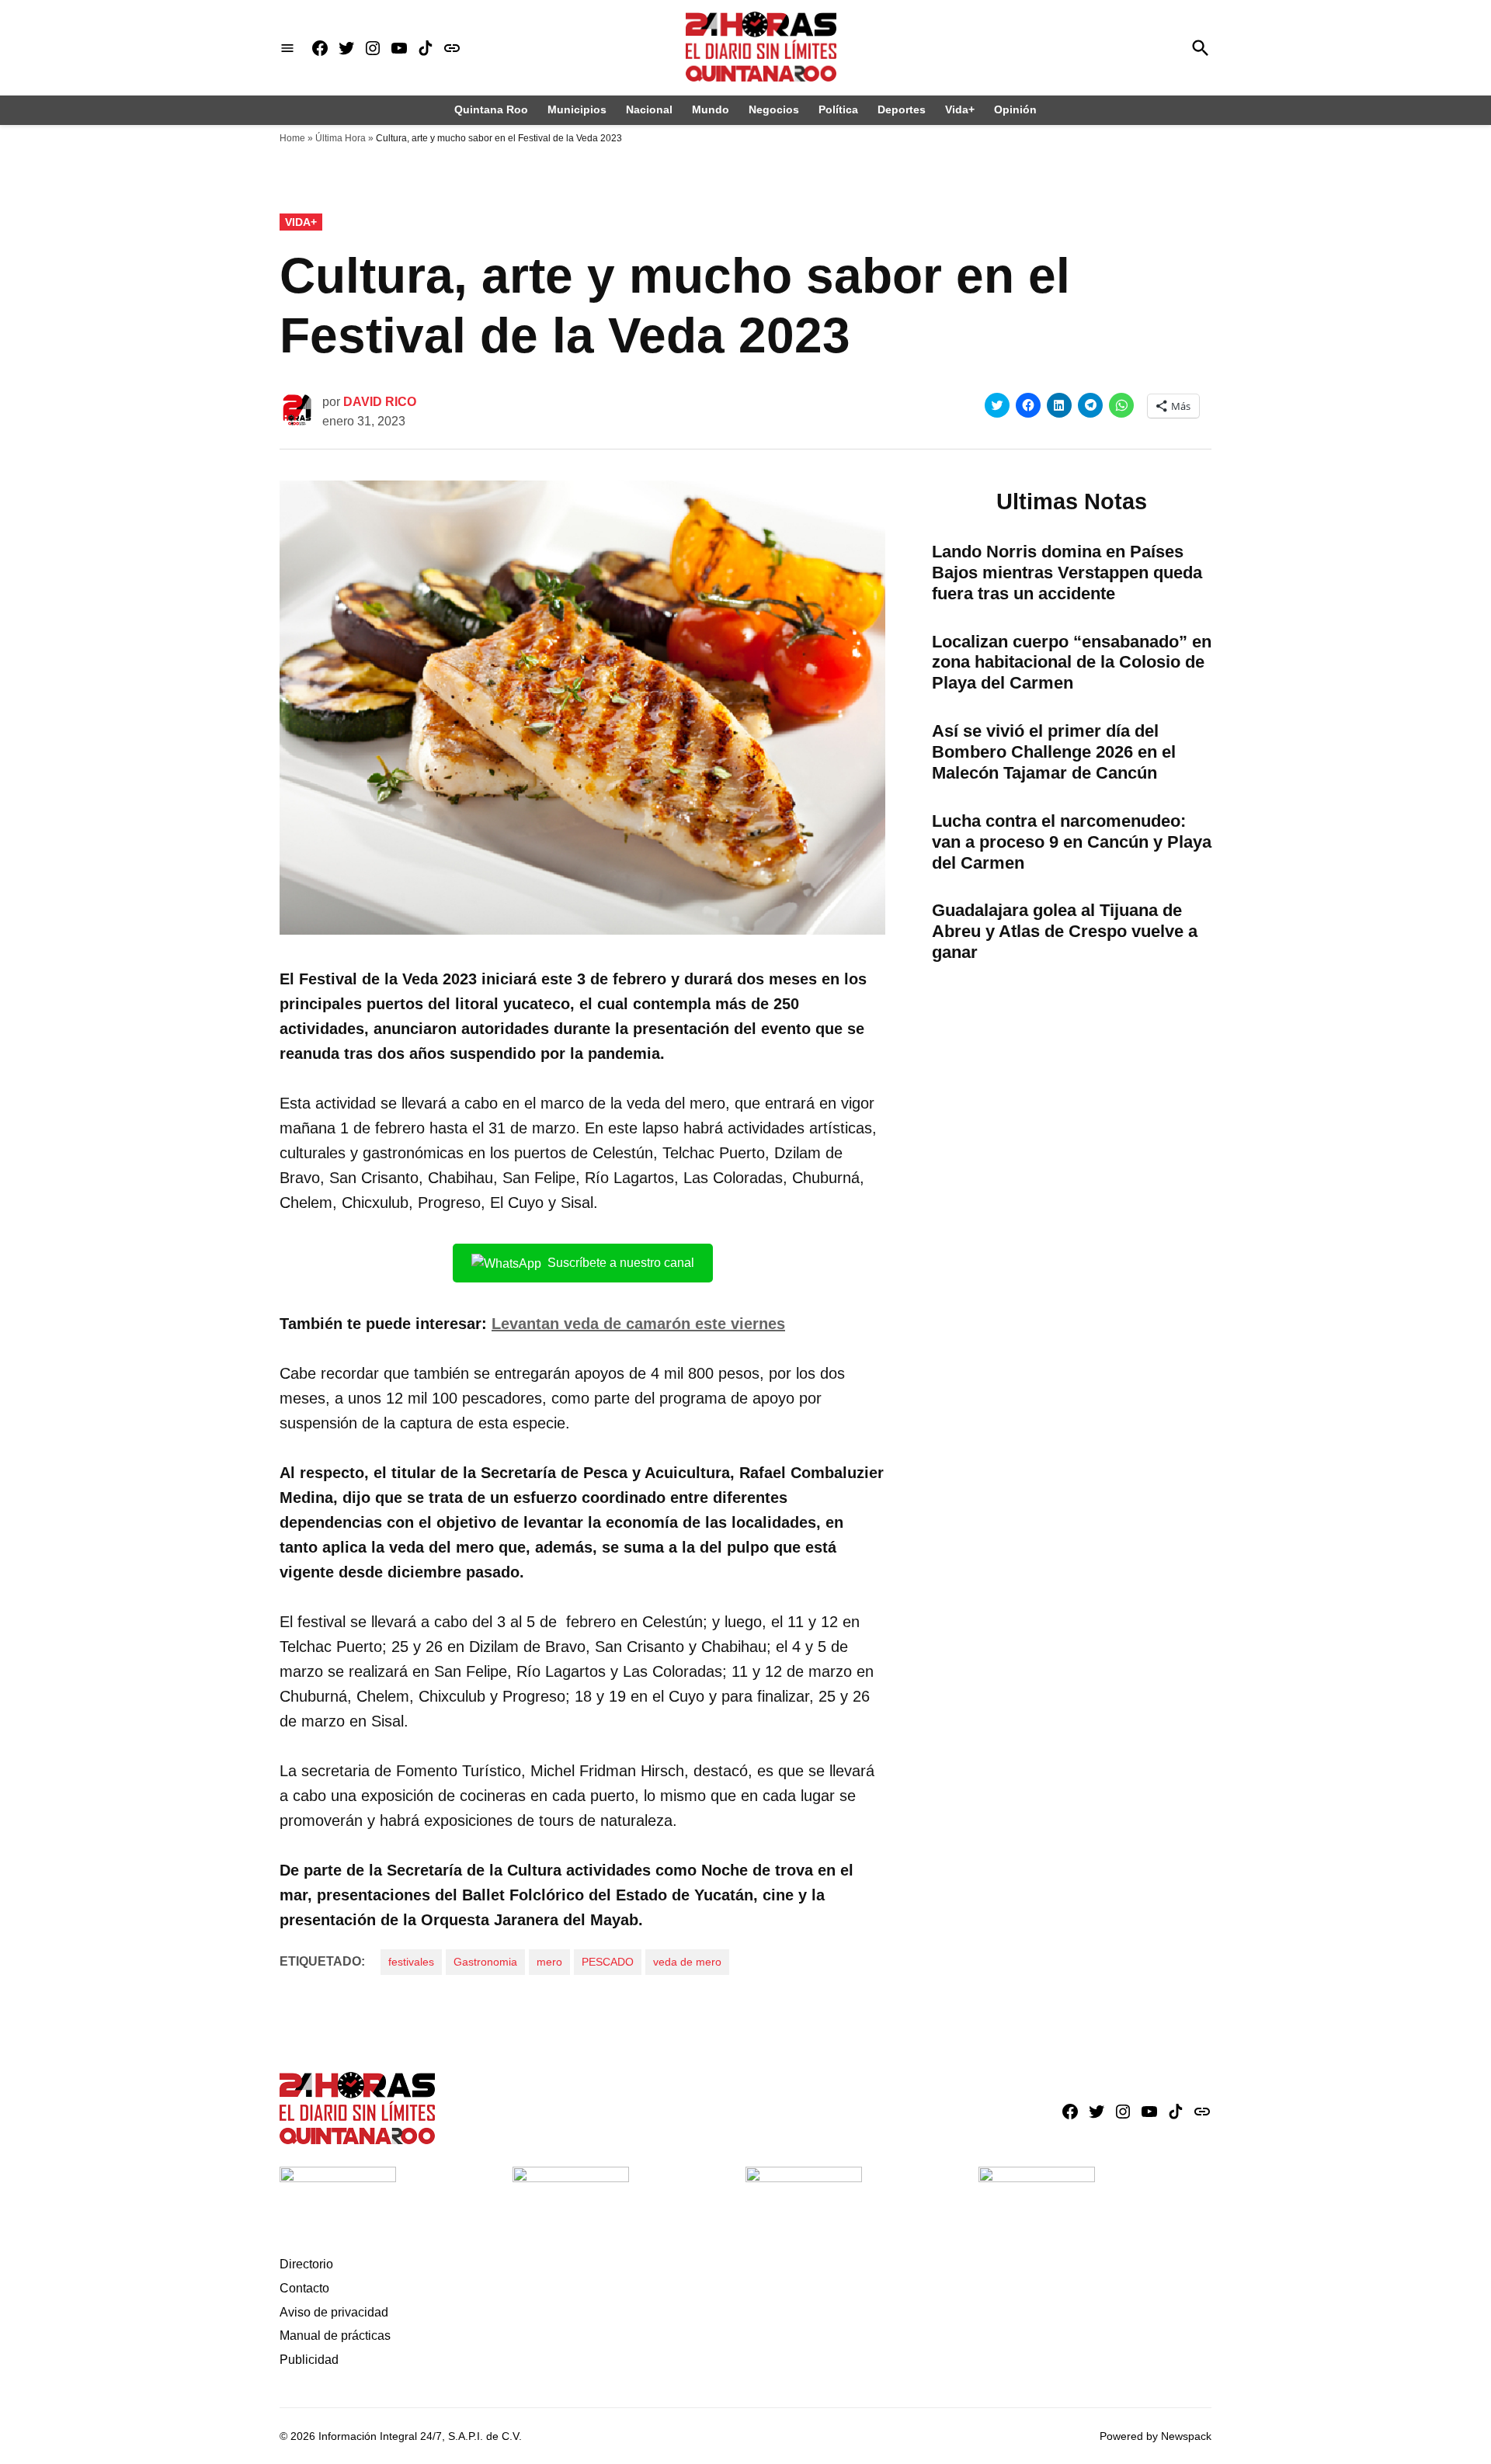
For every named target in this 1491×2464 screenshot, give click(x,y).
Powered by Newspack (1156, 2436)
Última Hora (341, 138)
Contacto (304, 2288)
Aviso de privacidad (334, 2312)
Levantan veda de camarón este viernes (638, 1324)
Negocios (774, 109)
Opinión (1015, 109)
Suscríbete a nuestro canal (621, 1263)
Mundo (711, 109)
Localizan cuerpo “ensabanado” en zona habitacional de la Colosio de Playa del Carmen (1072, 663)
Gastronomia (485, 1962)
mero (549, 1962)
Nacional (649, 109)
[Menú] (287, 48)
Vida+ (960, 109)
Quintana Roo (491, 109)
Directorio (306, 2264)
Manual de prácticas (335, 2336)
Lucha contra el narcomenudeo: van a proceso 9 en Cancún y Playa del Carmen (1072, 842)
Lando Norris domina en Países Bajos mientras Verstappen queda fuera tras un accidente (1067, 573)
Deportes (902, 109)
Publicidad (309, 2360)
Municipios (577, 109)
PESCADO (608, 1962)
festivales (411, 1962)
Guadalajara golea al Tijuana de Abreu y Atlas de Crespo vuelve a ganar (1065, 931)
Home (292, 138)
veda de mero (687, 1962)
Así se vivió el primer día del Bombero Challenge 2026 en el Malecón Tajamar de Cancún (1054, 752)
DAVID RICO (380, 402)
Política (838, 109)
